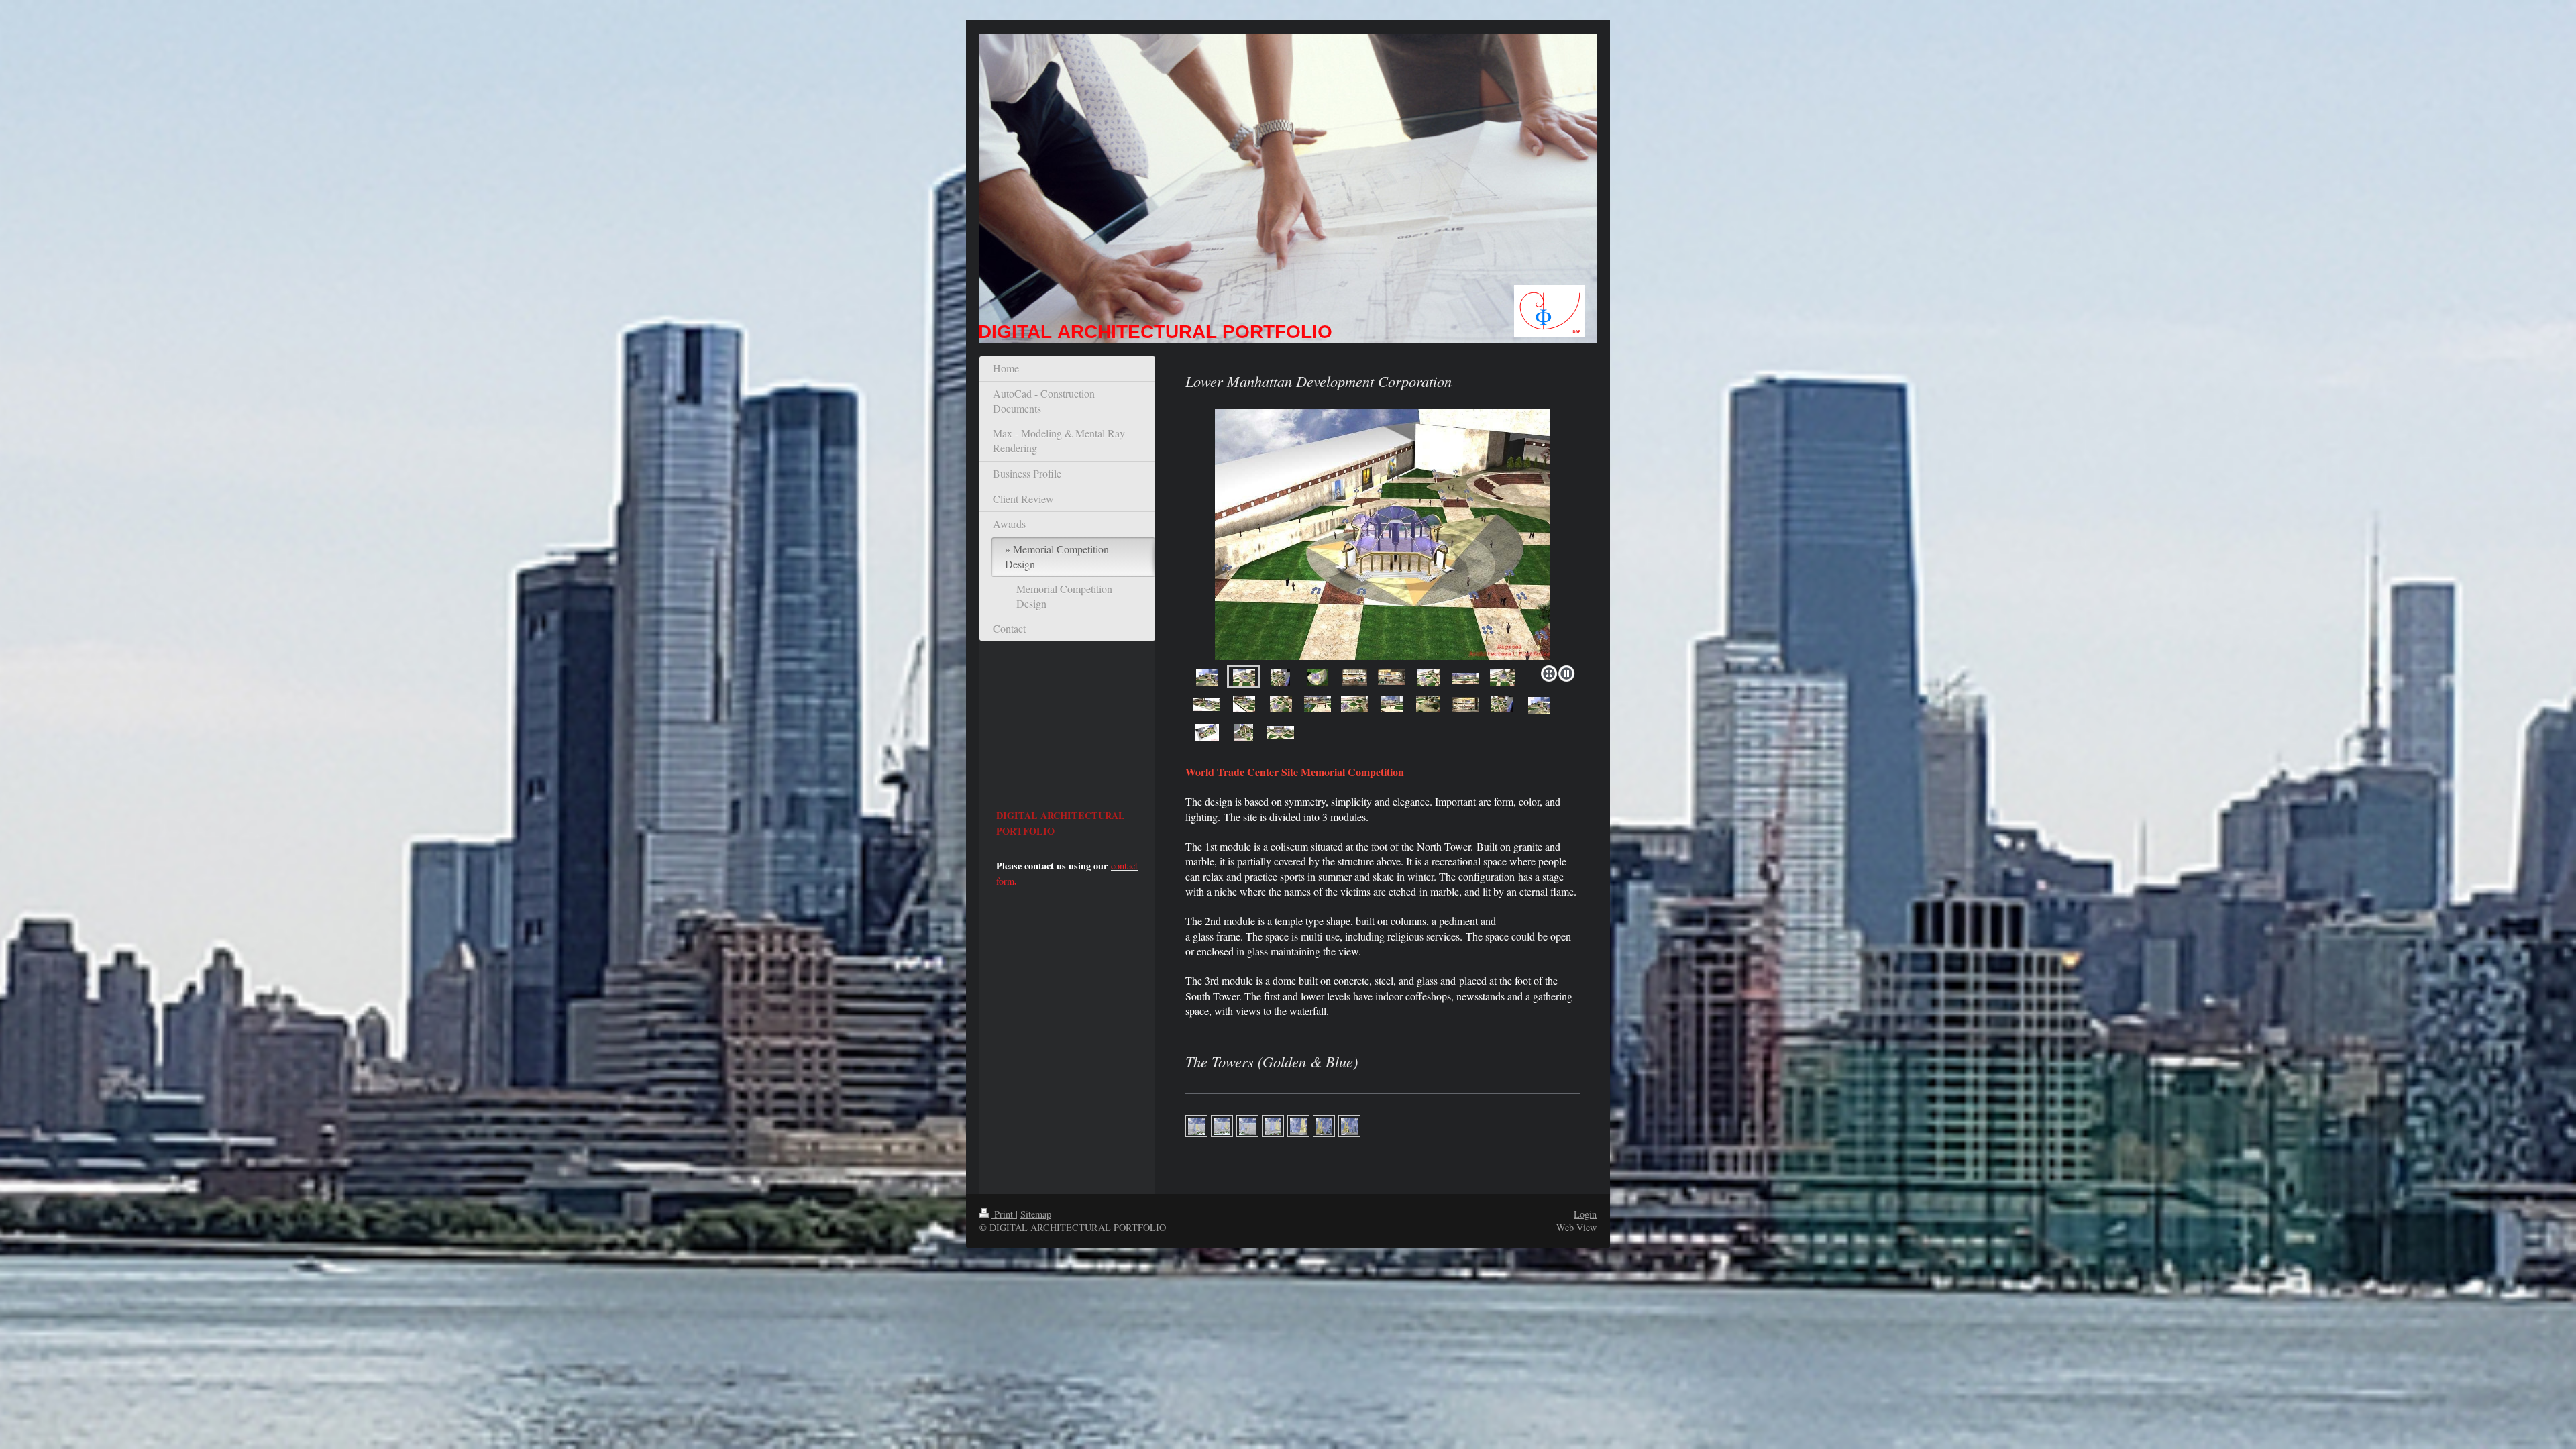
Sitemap (1036, 1214)
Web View (1576, 1227)
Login (1585, 1214)
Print (1004, 1214)
